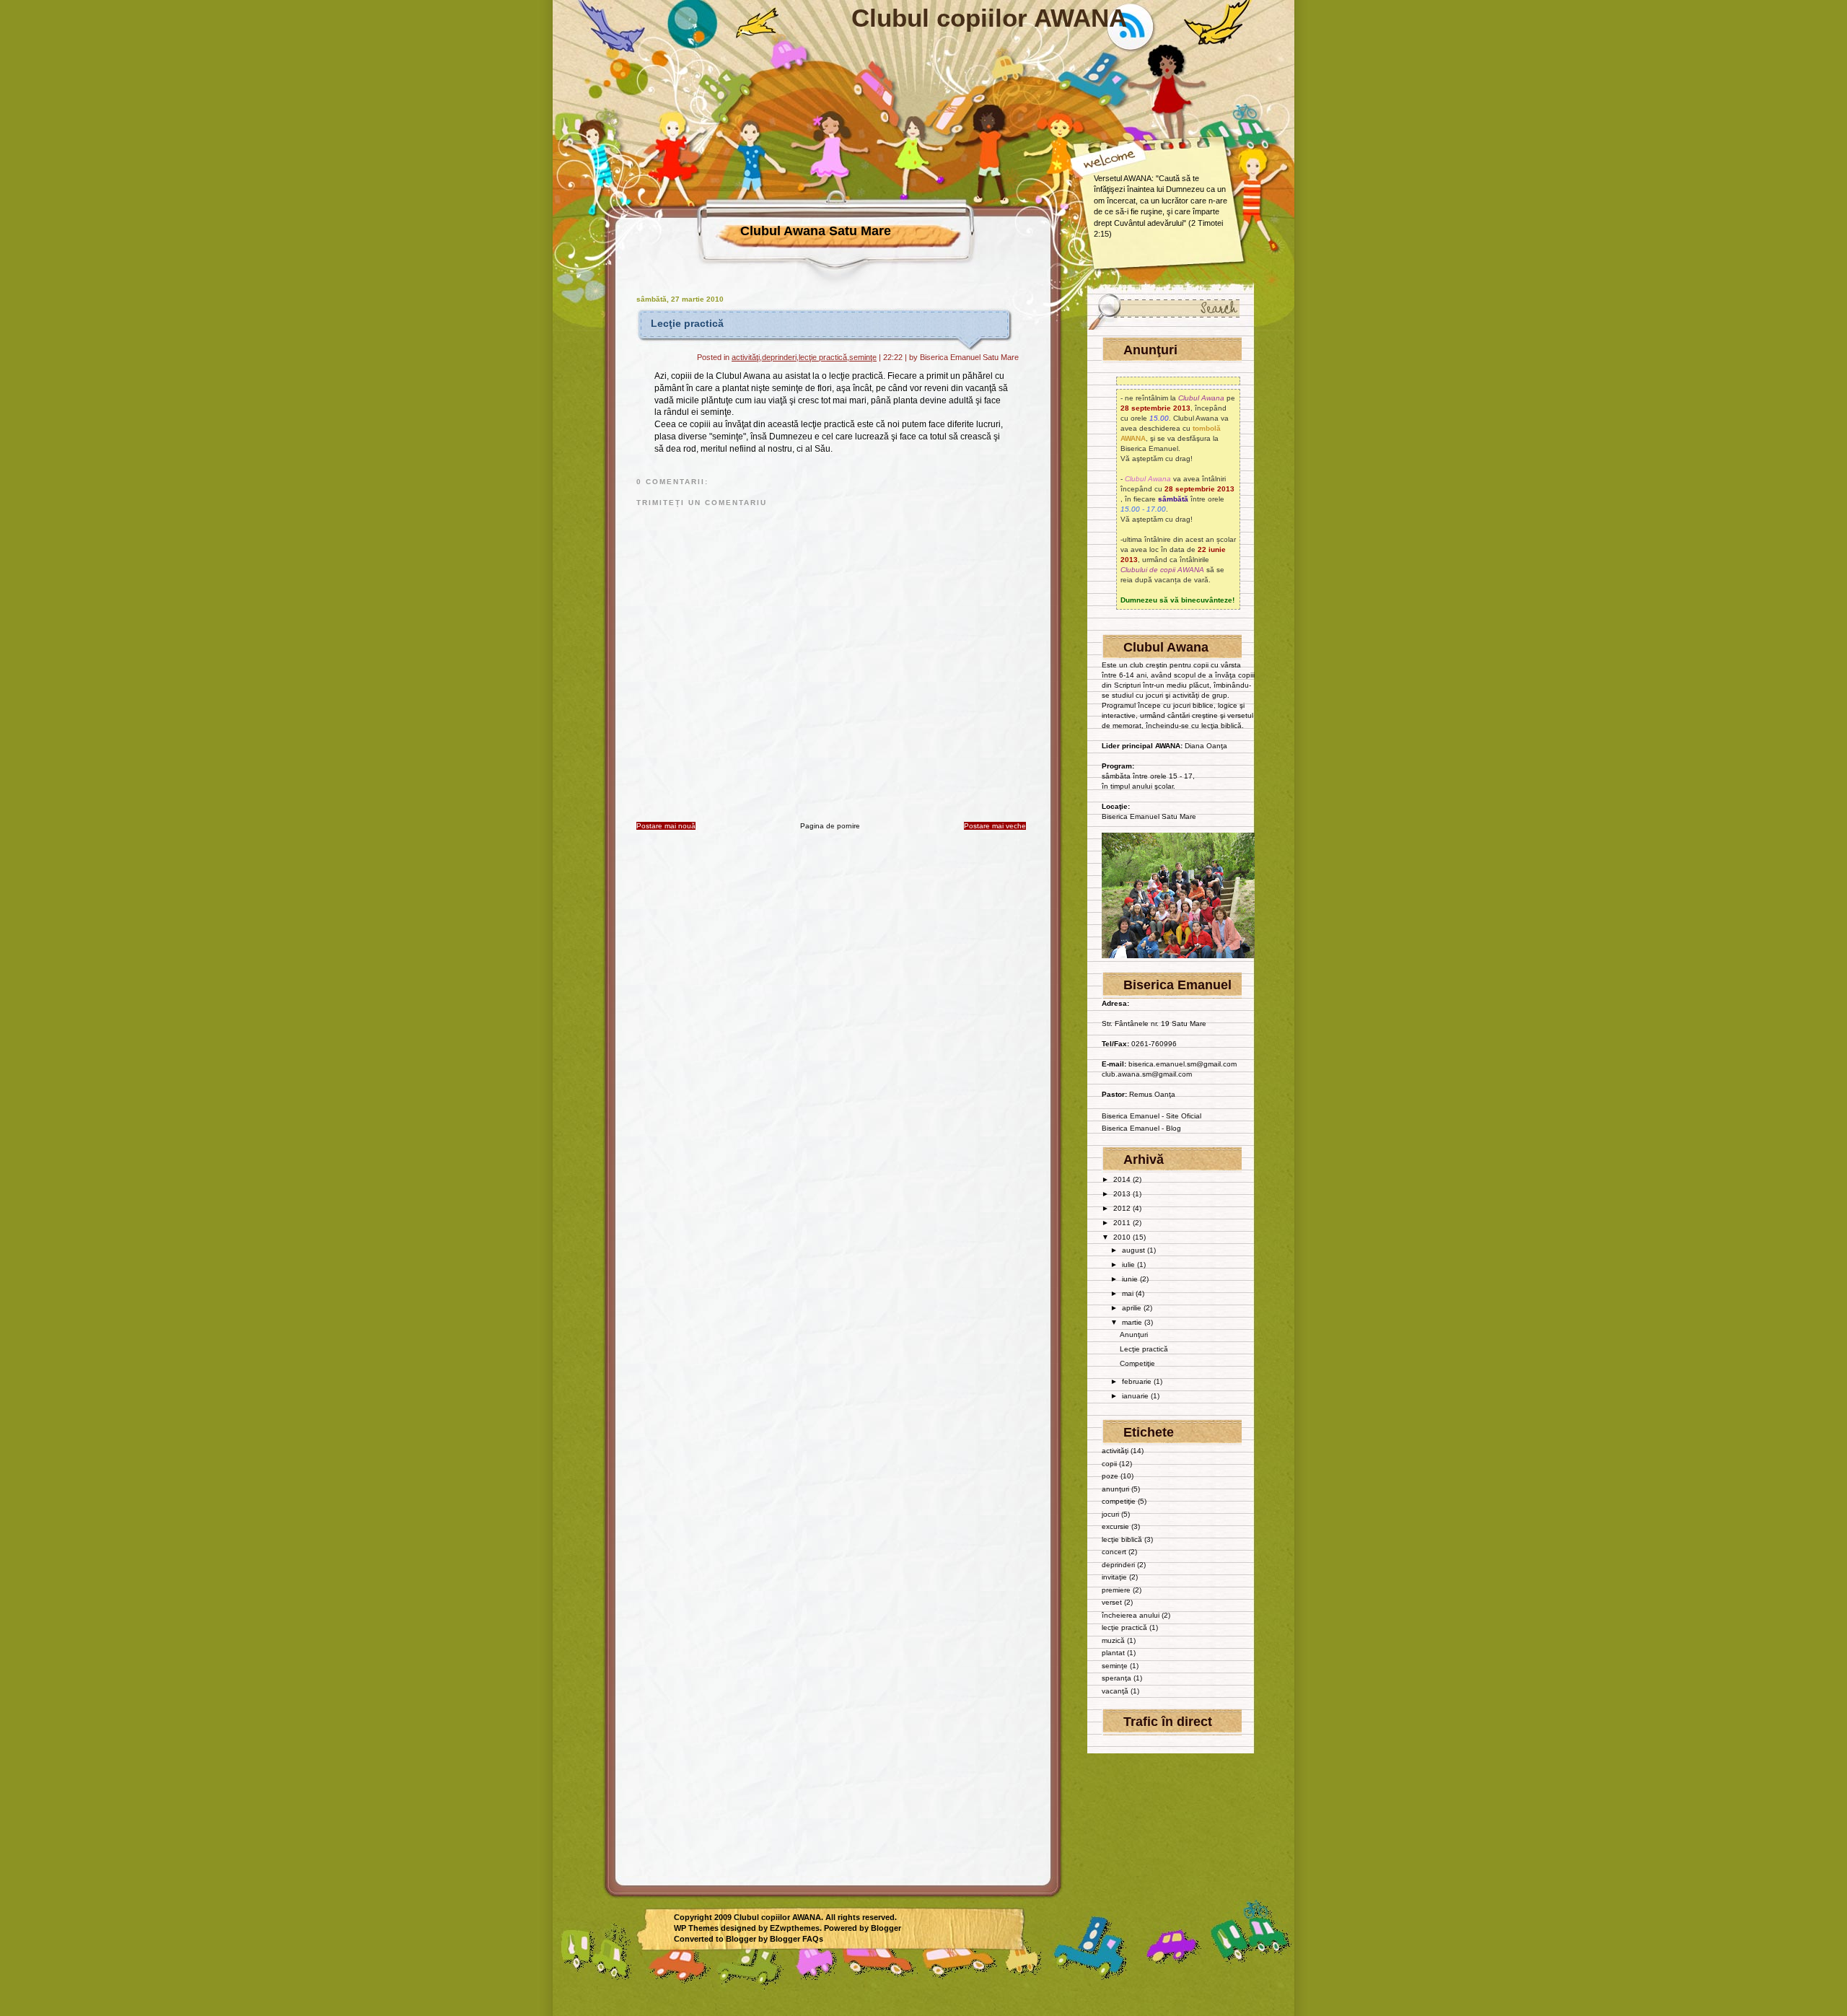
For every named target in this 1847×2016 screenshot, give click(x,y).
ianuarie (1136, 1396)
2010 (1123, 1237)
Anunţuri (1134, 1334)
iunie (1131, 1279)
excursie (1115, 1526)
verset (1112, 1602)
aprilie (1133, 1308)
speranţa (1116, 1678)
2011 (1123, 1223)
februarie (1138, 1381)
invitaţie (1114, 1577)
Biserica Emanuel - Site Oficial (1151, 1116)
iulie (1129, 1265)
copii (1109, 1464)
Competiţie (1137, 1363)
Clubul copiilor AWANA (989, 18)
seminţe (863, 357)
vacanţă (1115, 1691)
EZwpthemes (795, 1928)
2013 (1123, 1194)
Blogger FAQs (797, 1939)
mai (1129, 1293)
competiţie (1119, 1501)
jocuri (1110, 1514)
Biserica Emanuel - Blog (1141, 1128)
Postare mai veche (995, 826)
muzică (1113, 1640)
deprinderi (779, 357)
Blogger (886, 1928)
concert (1114, 1552)
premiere (1116, 1590)
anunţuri (1115, 1489)
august (1135, 1250)
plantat (1113, 1653)
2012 (1123, 1208)
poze (1110, 1476)
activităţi (746, 357)
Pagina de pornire (830, 826)
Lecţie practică (687, 323)
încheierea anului (1131, 1615)
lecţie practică (823, 357)
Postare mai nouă (666, 826)
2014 (1123, 1179)
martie (1133, 1322)
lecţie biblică (1122, 1539)
